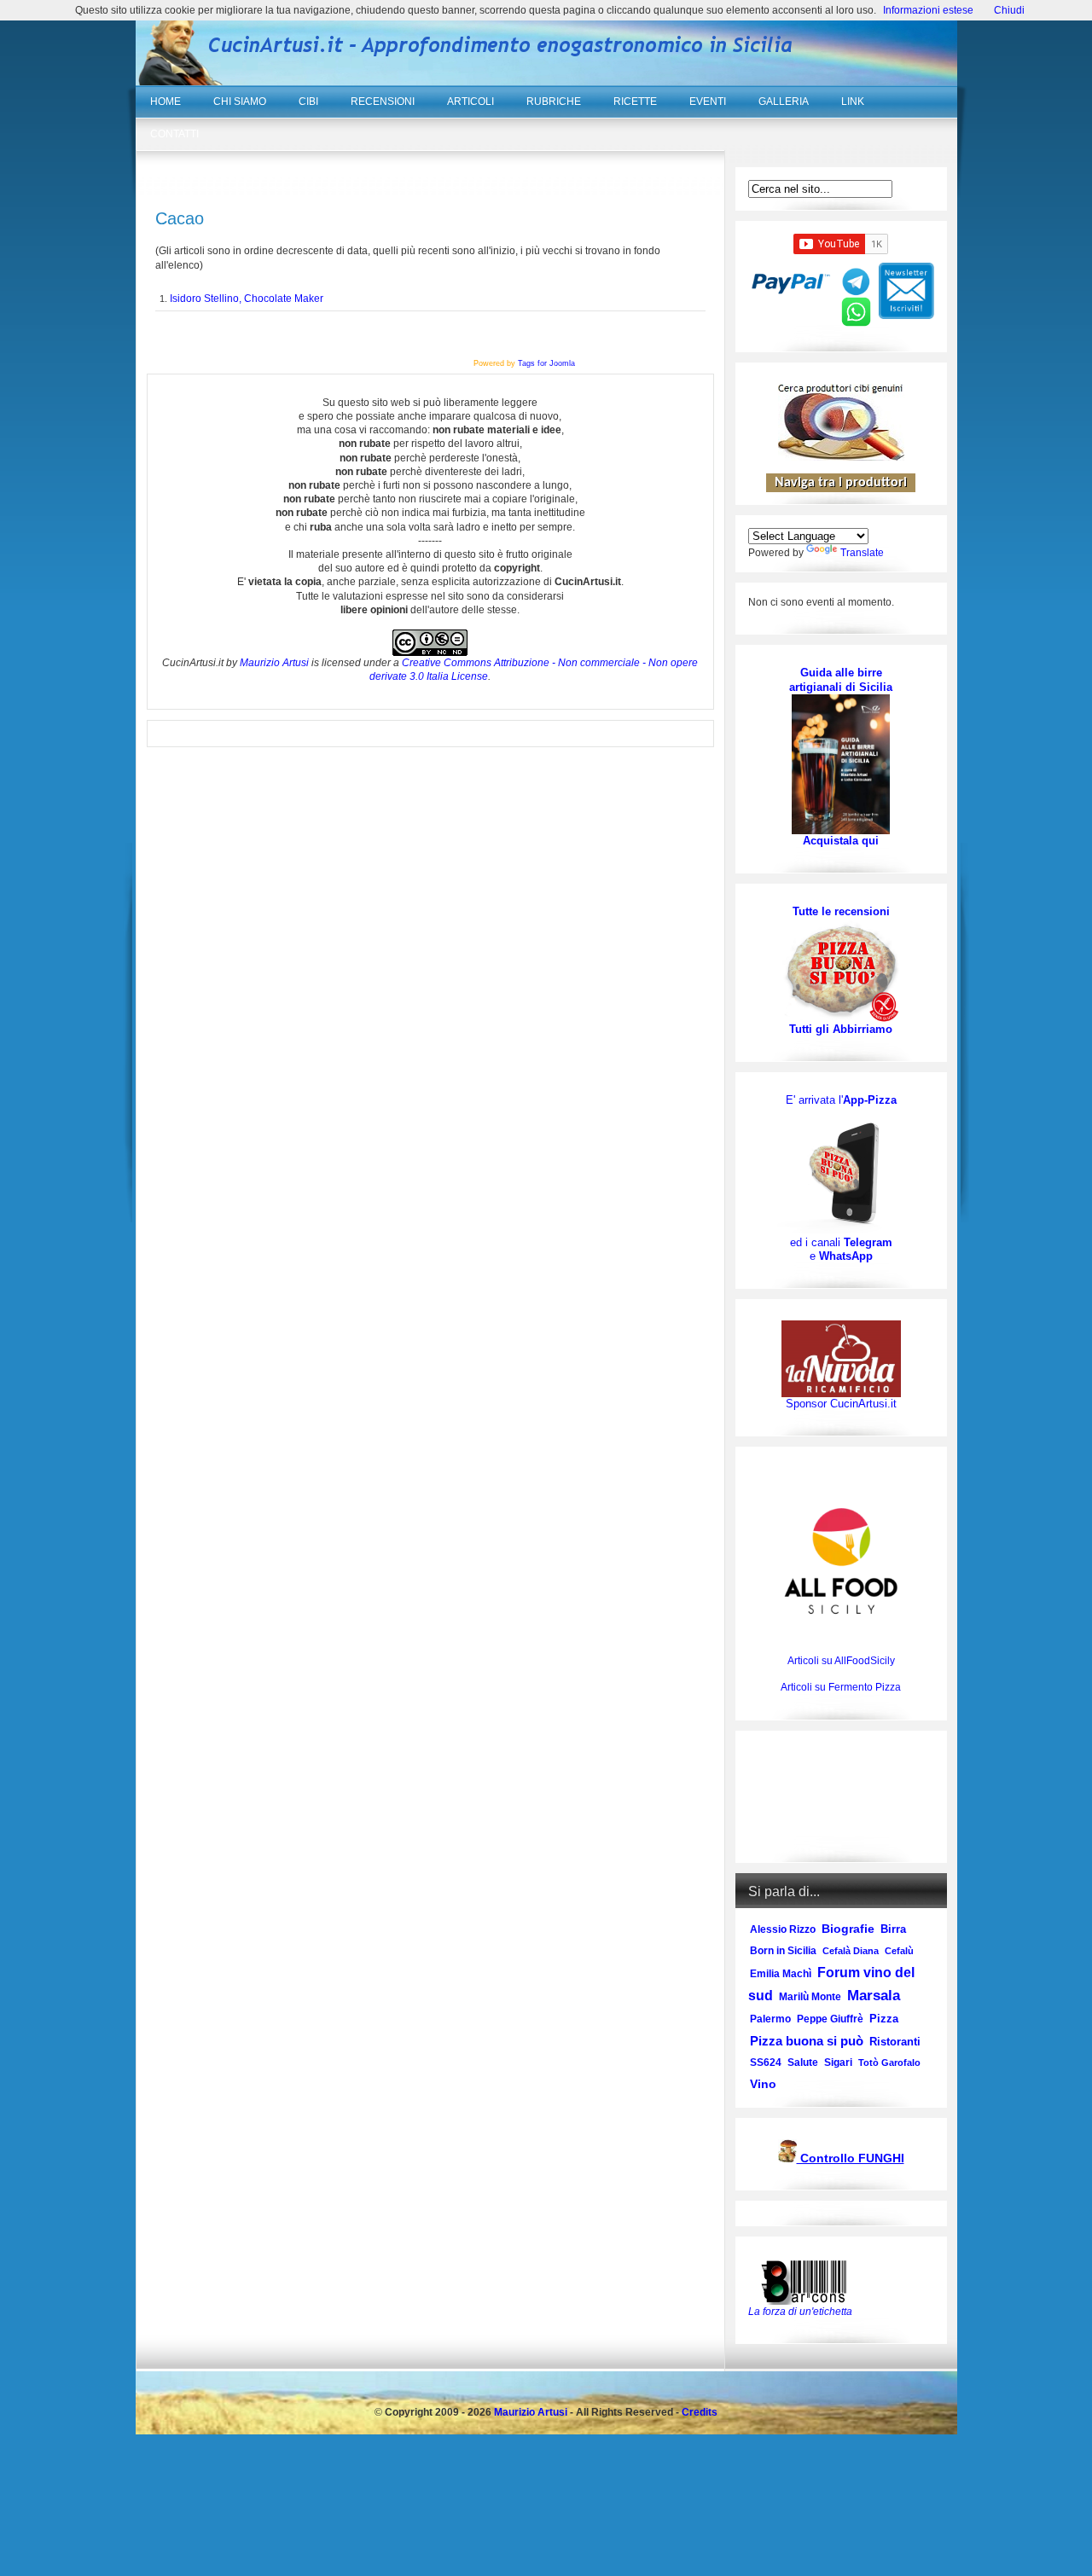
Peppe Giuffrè (830, 2019)
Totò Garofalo (889, 2063)
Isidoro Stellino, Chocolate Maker (247, 299)
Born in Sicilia (783, 1951)
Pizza (884, 2019)
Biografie (848, 1929)
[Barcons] (808, 2281)
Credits (700, 2412)
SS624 (766, 2063)
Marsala (874, 1996)
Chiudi (1009, 10)
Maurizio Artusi (274, 663)
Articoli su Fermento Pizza (841, 1687)
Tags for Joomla (546, 363)
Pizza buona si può (807, 2041)
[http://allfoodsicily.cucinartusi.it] (841, 1561)
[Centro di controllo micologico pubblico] (787, 2159)
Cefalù (899, 1951)
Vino (763, 2084)
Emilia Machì (781, 1974)
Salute (803, 2063)
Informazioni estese (928, 10)
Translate (862, 553)
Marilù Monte (810, 1997)
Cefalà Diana (851, 1951)
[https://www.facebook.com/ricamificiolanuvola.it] (841, 1358)
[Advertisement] (841, 1797)
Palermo (770, 2019)
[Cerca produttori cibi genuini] (841, 457)
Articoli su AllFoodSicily (841, 1661)
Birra (893, 1929)
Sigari (838, 2063)
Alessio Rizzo (783, 1929)
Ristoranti (895, 2042)
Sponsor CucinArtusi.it (841, 1404)
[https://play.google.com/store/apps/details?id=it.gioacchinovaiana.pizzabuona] (841, 1171)
